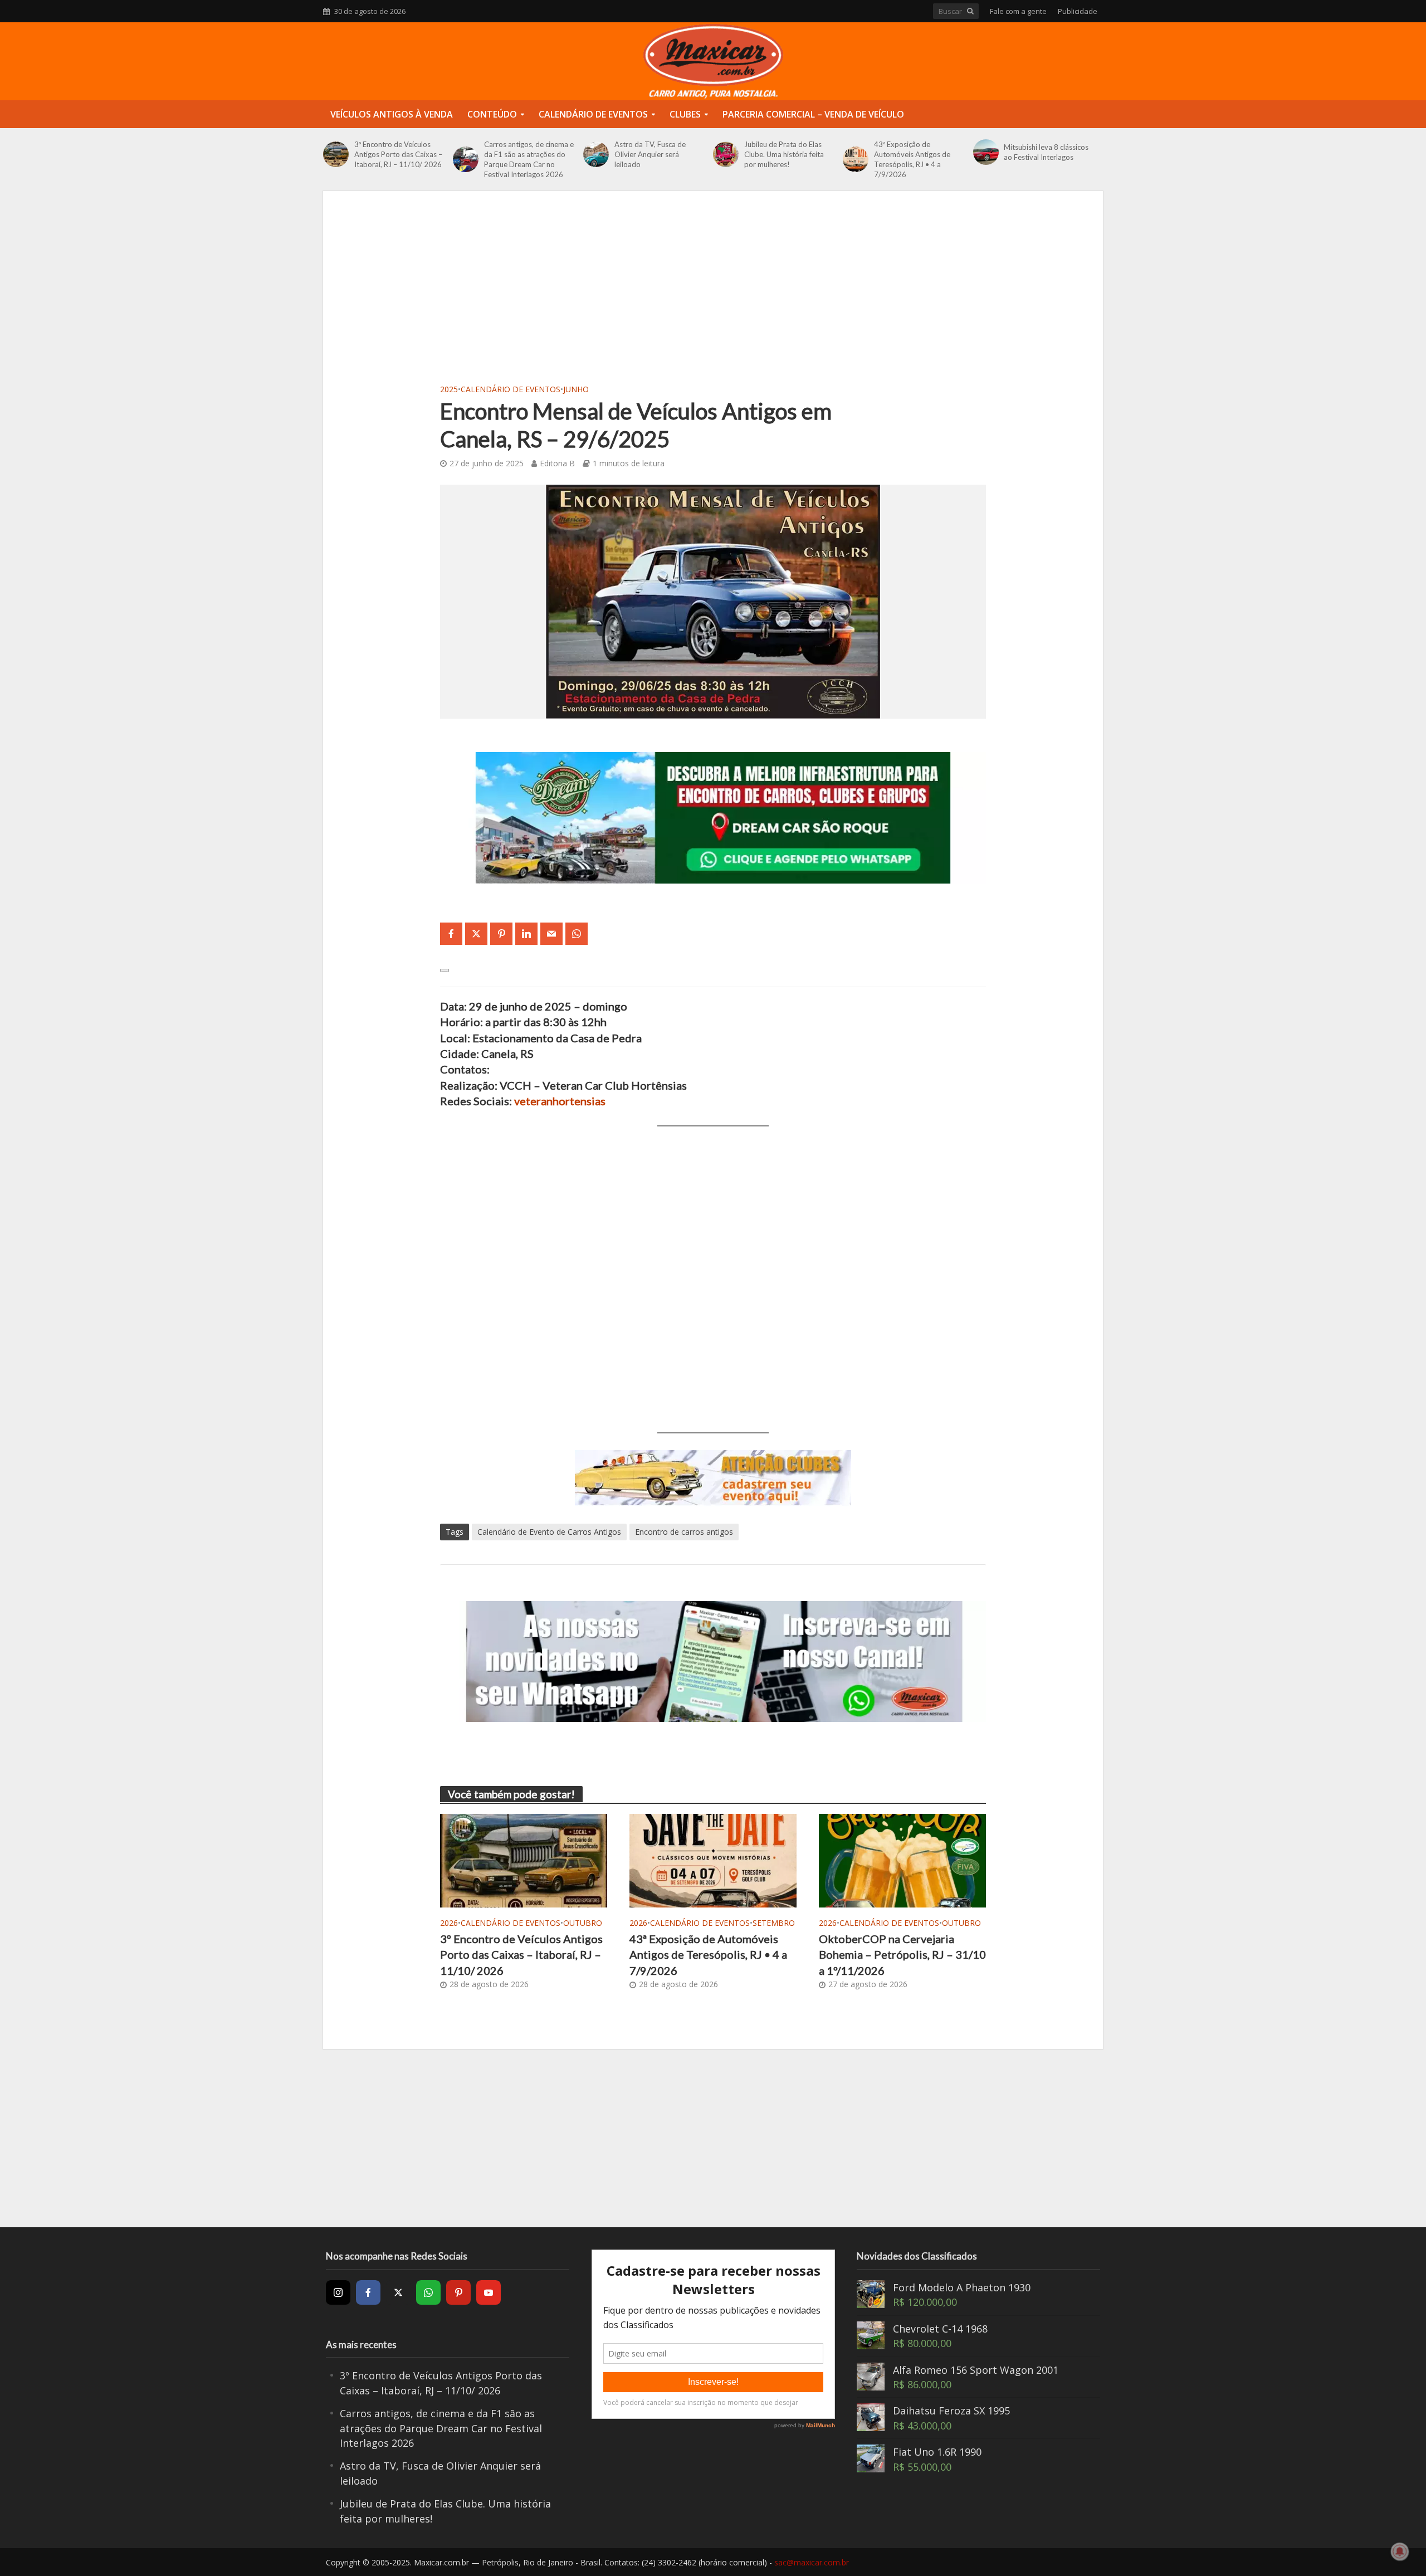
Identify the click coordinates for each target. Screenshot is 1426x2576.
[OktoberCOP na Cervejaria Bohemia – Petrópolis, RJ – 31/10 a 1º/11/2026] (902, 1860)
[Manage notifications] (1400, 2551)
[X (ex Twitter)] (398, 2292)
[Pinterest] (458, 2292)
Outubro (583, 1923)
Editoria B (557, 463)
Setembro (774, 1923)
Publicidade (1078, 11)
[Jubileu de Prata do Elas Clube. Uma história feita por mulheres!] (726, 154)
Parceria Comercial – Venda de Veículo (813, 114)
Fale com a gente (1018, 11)
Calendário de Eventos (593, 114)
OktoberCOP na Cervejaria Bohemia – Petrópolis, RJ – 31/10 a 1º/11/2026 (902, 1955)
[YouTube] (489, 2292)
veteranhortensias (560, 1101)
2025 (449, 389)
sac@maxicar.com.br (812, 2562)
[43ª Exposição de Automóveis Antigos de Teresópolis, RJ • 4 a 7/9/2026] (856, 159)
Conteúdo (492, 114)
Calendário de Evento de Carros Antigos (549, 1532)
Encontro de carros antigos (684, 1532)
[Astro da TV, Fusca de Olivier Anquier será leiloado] (596, 154)
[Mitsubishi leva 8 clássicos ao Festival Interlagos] (986, 152)
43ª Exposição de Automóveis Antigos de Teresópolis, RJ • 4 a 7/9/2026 (912, 159)
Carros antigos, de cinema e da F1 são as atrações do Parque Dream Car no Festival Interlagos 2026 (529, 159)
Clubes (685, 114)
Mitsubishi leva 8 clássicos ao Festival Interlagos (1046, 152)
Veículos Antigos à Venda (392, 114)
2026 (449, 1923)
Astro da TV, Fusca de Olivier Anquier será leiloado (650, 154)
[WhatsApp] (428, 2292)
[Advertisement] (713, 297)
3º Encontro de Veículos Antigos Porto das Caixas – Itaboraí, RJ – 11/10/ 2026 (398, 154)
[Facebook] (368, 2292)
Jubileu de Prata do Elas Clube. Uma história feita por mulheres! (784, 154)
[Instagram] (338, 2292)
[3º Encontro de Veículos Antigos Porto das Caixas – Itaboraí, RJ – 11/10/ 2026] (336, 154)
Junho (576, 389)
